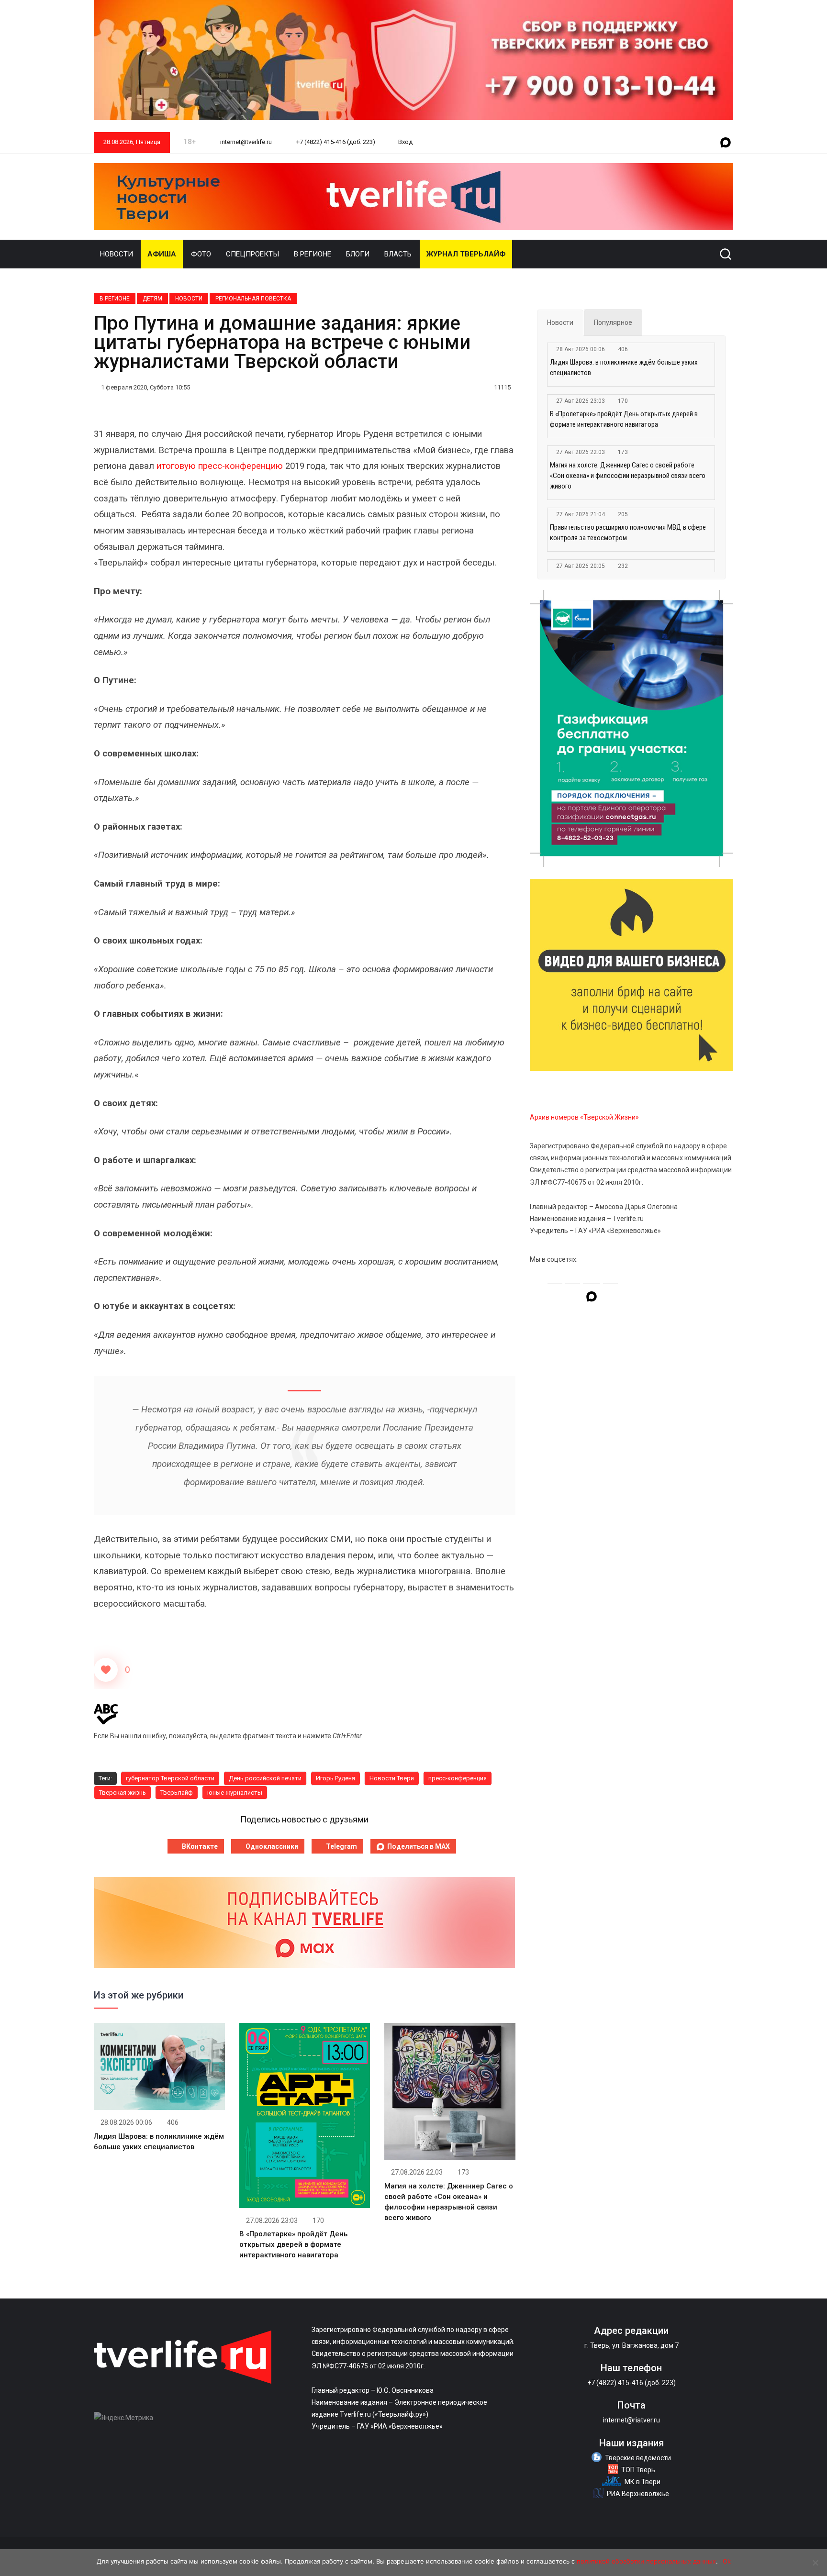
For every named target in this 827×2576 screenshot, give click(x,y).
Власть (398, 254)
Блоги (358, 254)
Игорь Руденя (335, 1778)
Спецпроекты (252, 254)
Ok (727, 2561)
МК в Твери (643, 2482)
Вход (405, 142)
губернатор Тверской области (170, 1778)
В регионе (313, 254)
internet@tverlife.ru (245, 142)
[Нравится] (106, 1670)
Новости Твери (392, 1778)
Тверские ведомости (638, 2458)
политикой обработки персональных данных (646, 2561)
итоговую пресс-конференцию (220, 466)
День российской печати (265, 1778)
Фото (201, 254)
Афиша (162, 254)
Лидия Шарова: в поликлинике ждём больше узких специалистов (624, 367)
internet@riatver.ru (631, 2420)
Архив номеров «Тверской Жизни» (584, 1117)
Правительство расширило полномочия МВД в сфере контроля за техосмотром (628, 533)
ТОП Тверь (638, 2470)
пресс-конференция (458, 1778)
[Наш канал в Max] (726, 143)
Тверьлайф (177, 1793)
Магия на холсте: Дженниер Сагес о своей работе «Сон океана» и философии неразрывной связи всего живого (628, 476)
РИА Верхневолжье (638, 2494)
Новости (117, 254)
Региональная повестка (253, 299)
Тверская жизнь (123, 1793)
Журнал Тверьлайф (466, 254)
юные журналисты (235, 1793)
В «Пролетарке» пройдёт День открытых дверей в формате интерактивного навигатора (293, 2244)
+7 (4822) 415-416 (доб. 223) (335, 142)
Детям (152, 299)
